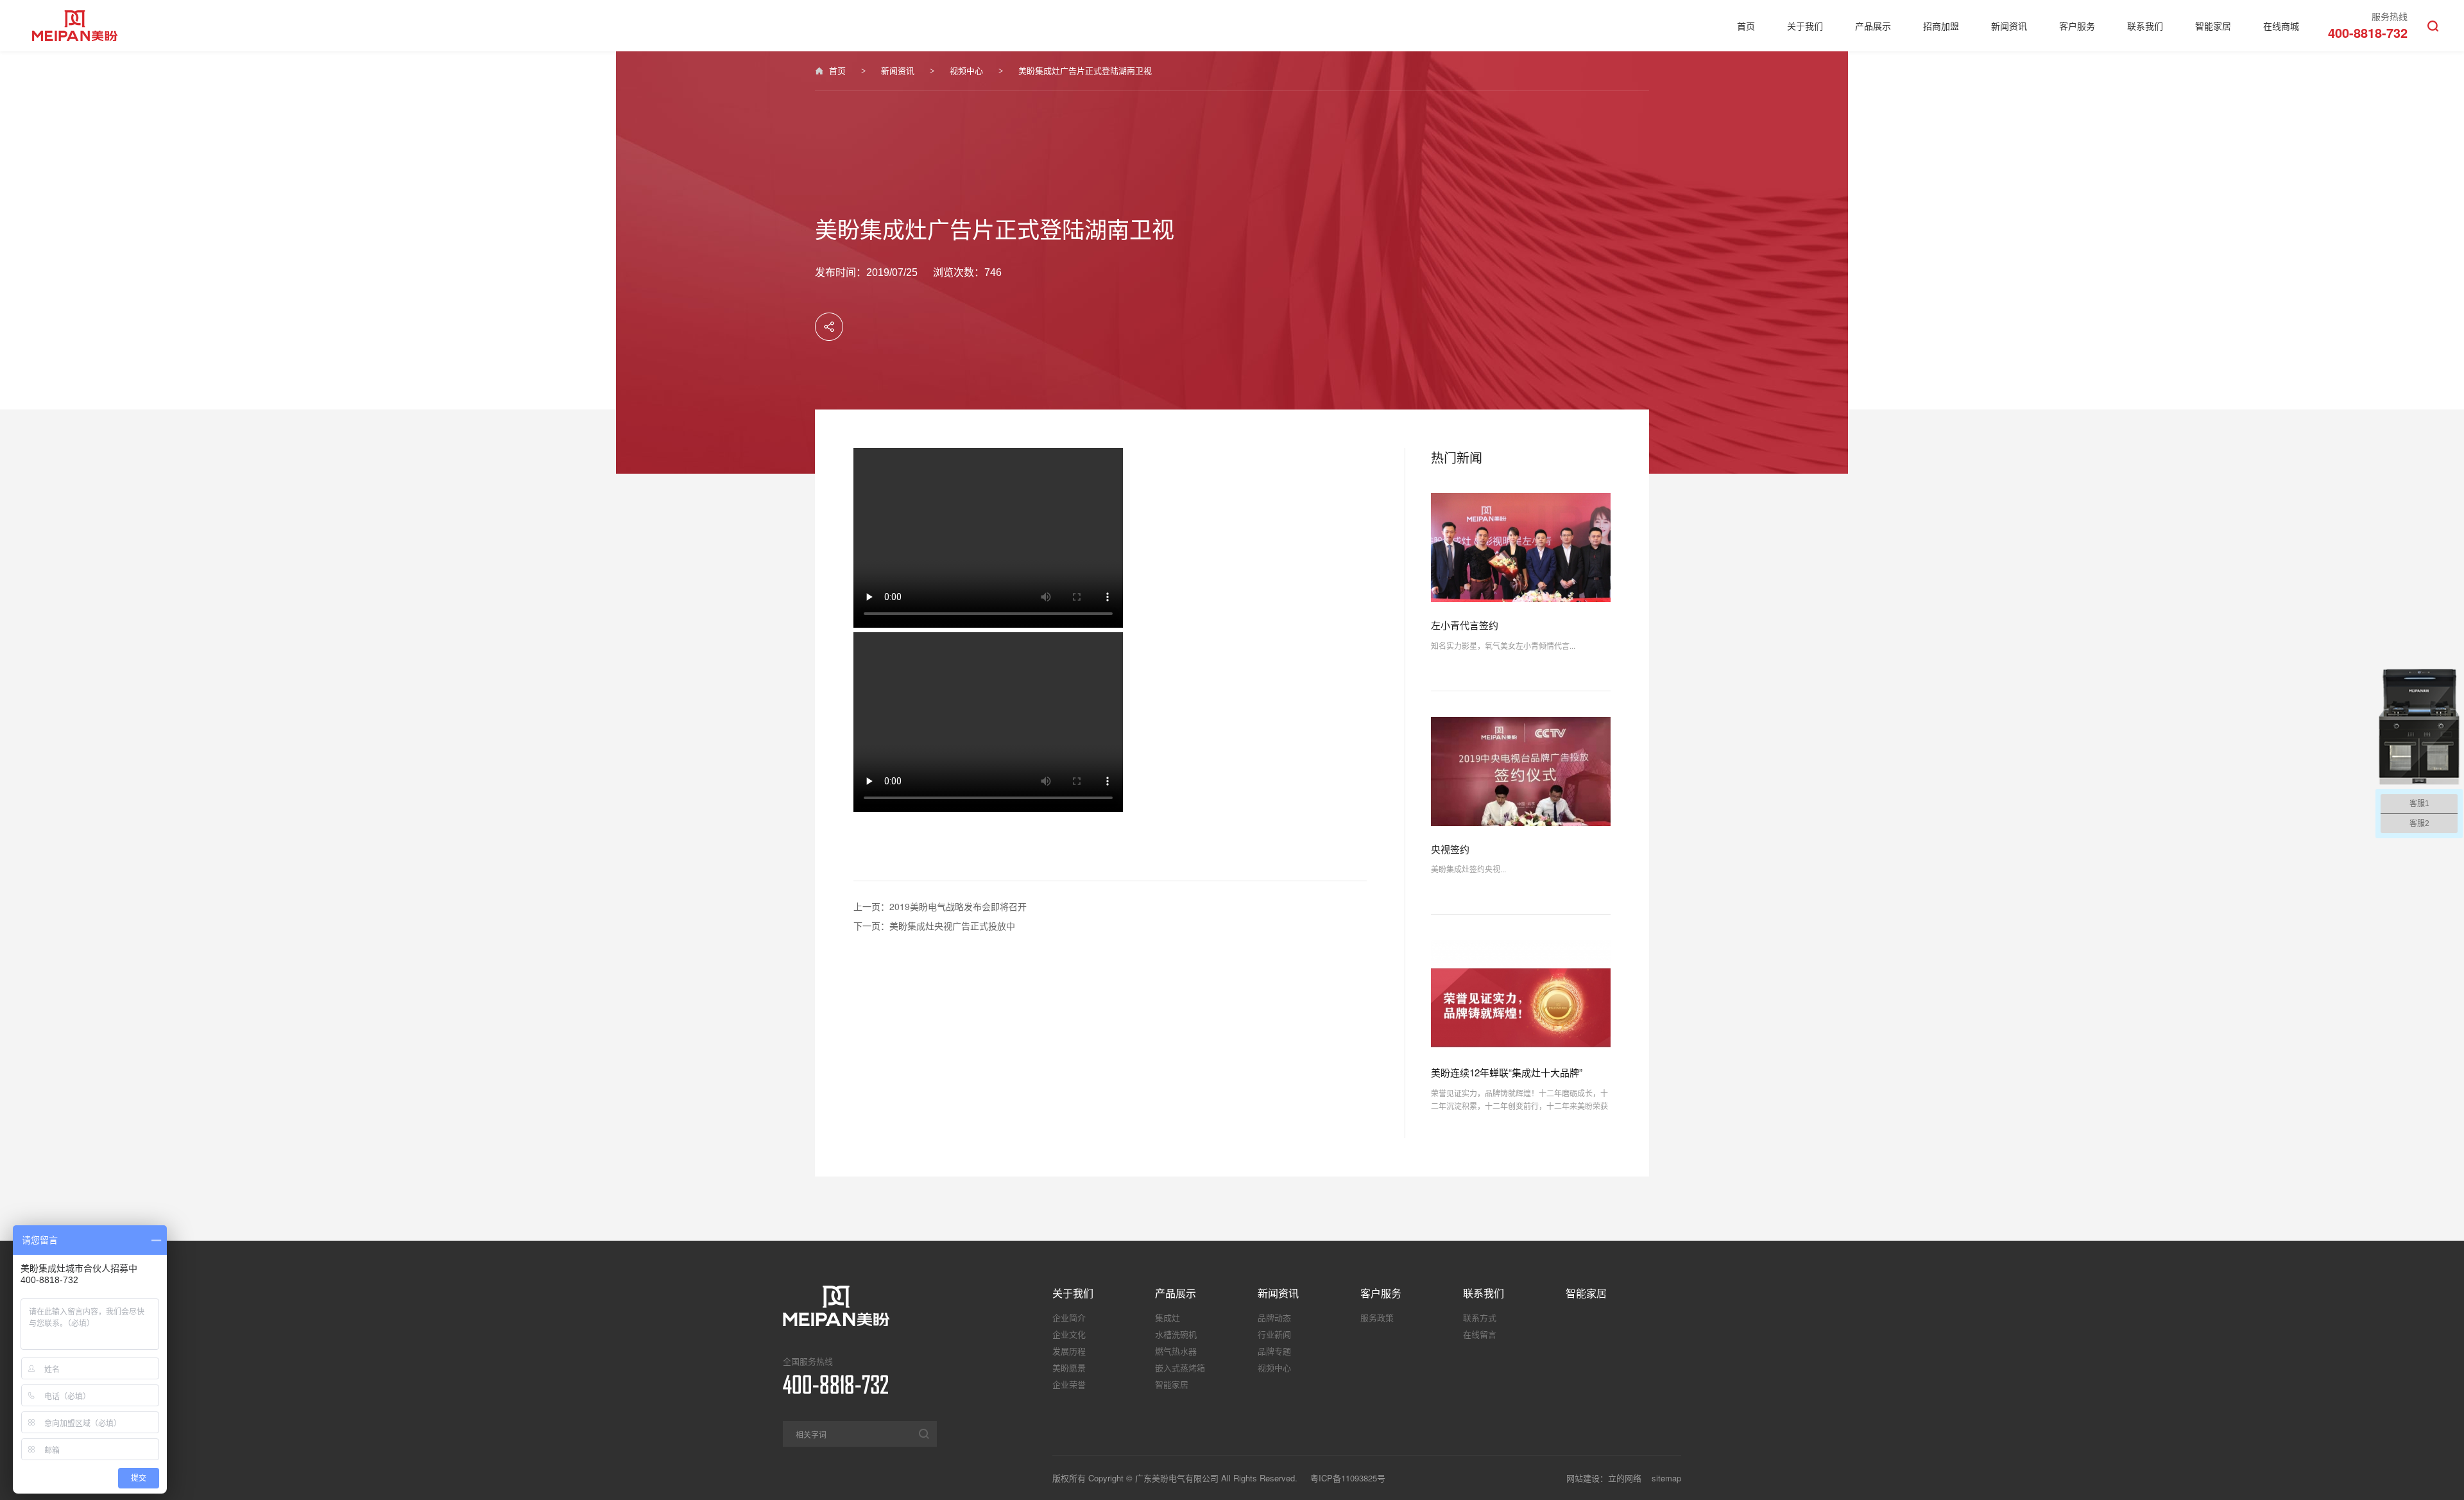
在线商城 (2281, 26)
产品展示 (1873, 26)
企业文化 (1069, 1334)
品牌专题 (1274, 1351)
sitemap (1666, 1478)
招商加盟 (1941, 26)
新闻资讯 (2009, 26)
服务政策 (1377, 1317)
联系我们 (2145, 26)
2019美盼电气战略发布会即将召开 (958, 906)
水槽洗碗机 (1176, 1334)
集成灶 (1168, 1317)
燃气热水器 (1176, 1351)
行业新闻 (1274, 1334)
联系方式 (1480, 1317)
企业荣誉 (1069, 1384)
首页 (1746, 26)
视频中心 (966, 70)
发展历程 (1069, 1351)
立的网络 (1625, 1478)
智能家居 (2213, 26)
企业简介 (1069, 1317)
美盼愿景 (1069, 1367)
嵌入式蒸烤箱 (1180, 1367)
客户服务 (2077, 26)
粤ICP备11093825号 (1348, 1478)
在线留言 (1480, 1334)
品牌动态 (1274, 1317)
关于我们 (1805, 26)
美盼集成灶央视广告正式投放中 (952, 926)
